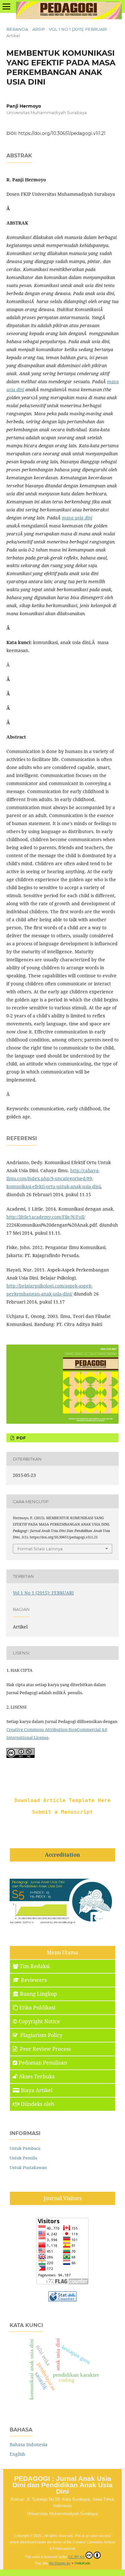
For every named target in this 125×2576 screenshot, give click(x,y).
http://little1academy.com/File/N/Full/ (46, 1217)
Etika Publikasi (37, 2008)
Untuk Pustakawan (28, 2167)
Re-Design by (60, 2563)
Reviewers (34, 1980)
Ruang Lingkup (38, 1994)
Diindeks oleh (37, 2104)
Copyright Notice (39, 2021)
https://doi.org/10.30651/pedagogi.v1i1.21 (62, 133)
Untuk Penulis (23, 2158)
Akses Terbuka (37, 2076)
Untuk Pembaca (25, 2148)
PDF (20, 1438)
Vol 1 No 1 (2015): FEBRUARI (78, 29)
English (17, 2454)
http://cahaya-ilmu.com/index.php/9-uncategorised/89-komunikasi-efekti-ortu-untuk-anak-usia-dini (54, 1178)
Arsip (39, 29)
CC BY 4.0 (76, 2557)
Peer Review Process (45, 2049)
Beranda (17, 29)
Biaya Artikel (37, 2090)
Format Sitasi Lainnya (40, 1549)
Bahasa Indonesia (29, 2444)
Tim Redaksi (35, 1966)
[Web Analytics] (63, 2300)
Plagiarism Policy (41, 2035)
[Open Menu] (6, 6)
